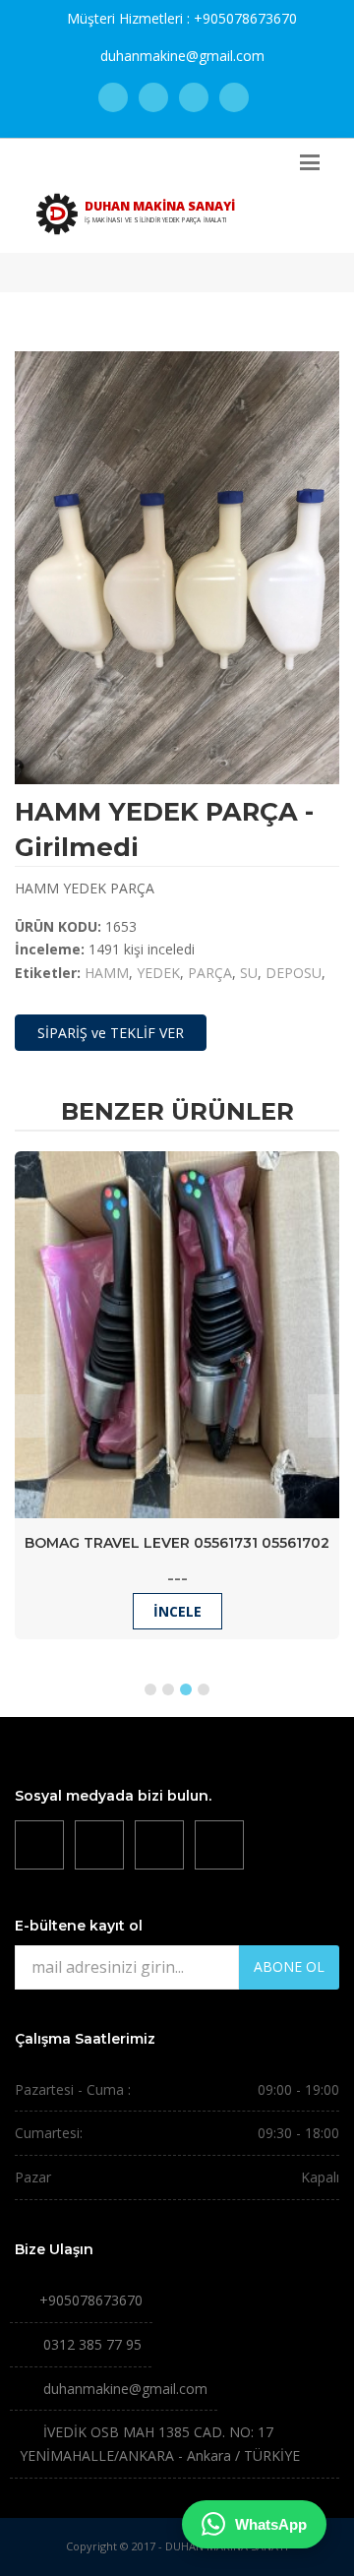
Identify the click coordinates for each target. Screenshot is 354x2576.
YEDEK (158, 973)
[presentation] (30, 1416)
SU (249, 973)
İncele (177, 1611)
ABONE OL (289, 1966)
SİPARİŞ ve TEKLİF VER (111, 1033)
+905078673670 (245, 18)
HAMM (107, 973)
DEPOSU (294, 973)
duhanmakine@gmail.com (182, 56)
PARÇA (210, 973)
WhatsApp (271, 2524)
